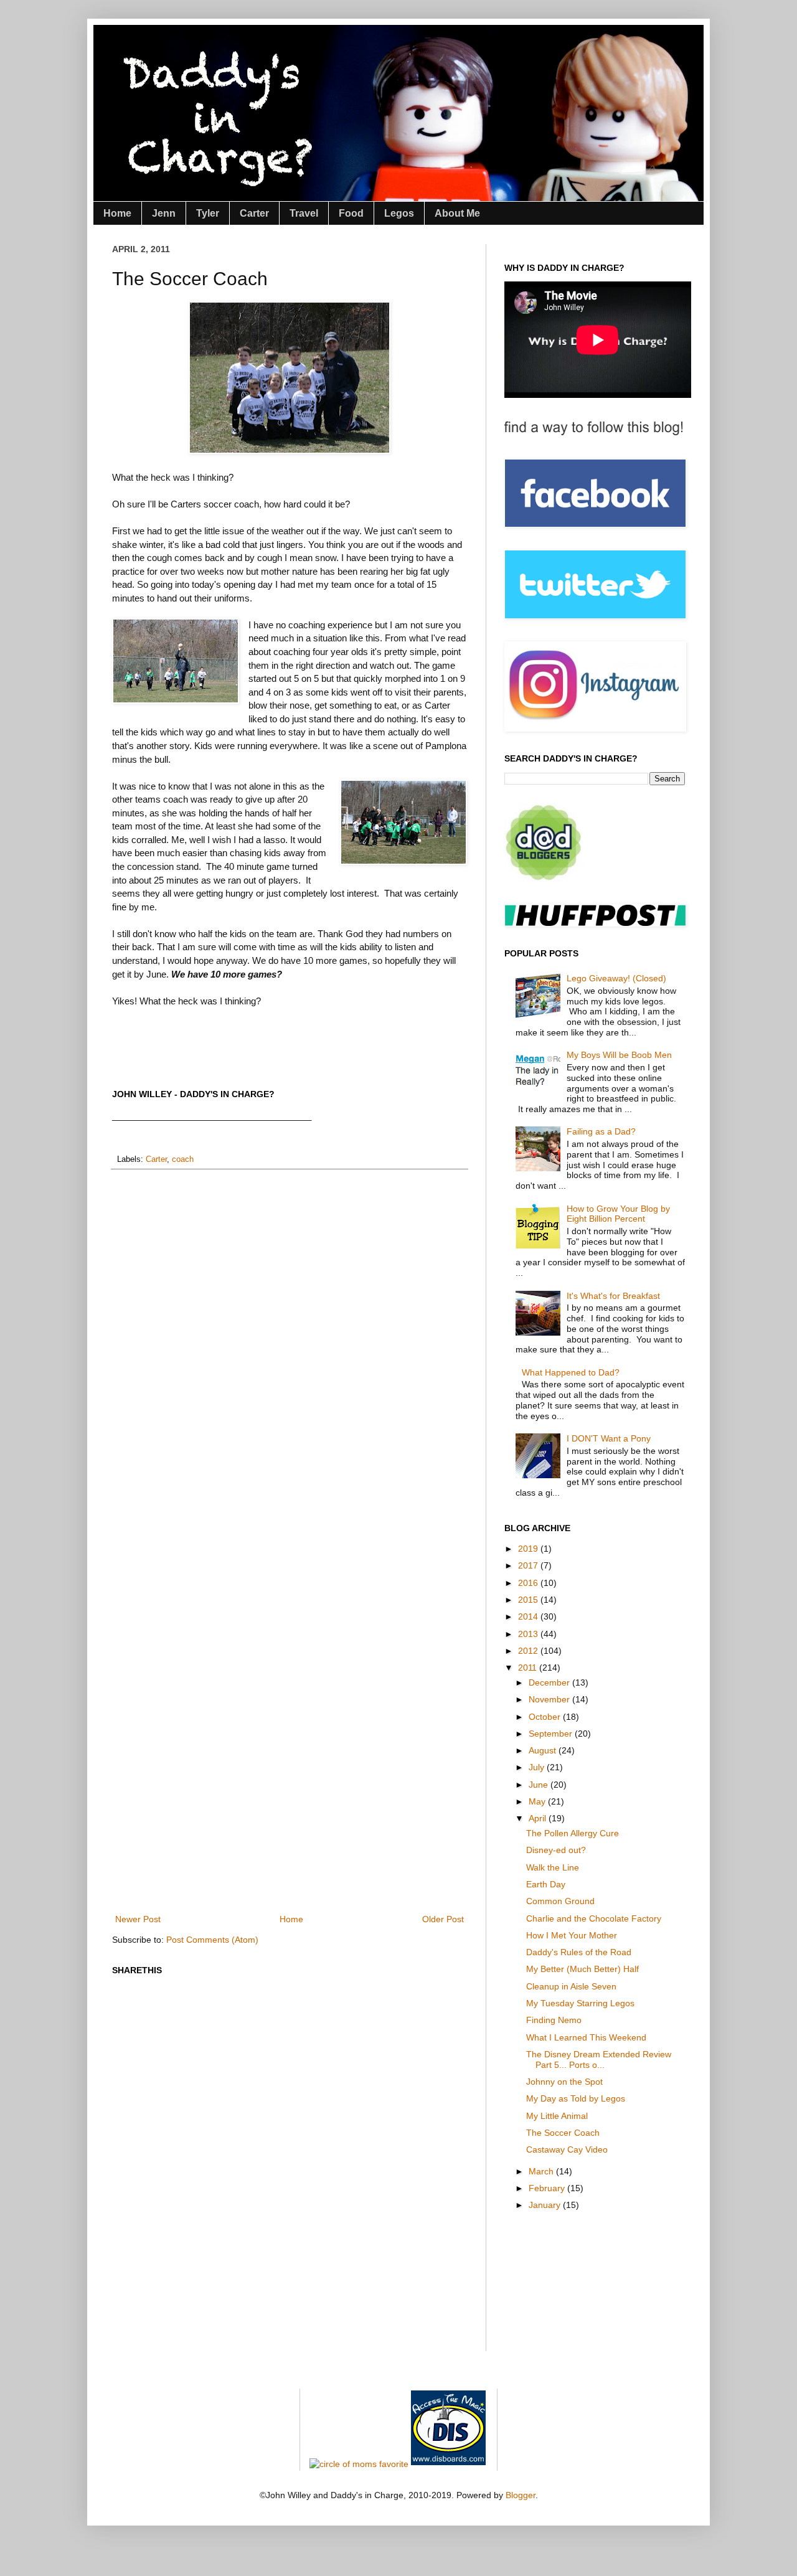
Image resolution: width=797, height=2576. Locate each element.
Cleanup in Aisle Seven (571, 1986)
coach (183, 1159)
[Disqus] (290, 1341)
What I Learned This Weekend (586, 2037)
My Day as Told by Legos (576, 2098)
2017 (529, 1565)
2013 (529, 1634)
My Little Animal (557, 2116)
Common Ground (560, 1901)
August (544, 1750)
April (539, 1818)
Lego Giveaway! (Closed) (616, 978)
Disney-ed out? (556, 1850)
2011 (529, 1668)
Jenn (164, 213)
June (540, 1785)
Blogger (521, 2495)
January (546, 2205)
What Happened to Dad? (571, 1372)
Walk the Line (553, 1867)
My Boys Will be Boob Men (619, 1055)
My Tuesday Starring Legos (580, 2003)
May (538, 1801)
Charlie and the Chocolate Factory (594, 1918)
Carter (254, 213)
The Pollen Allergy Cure (573, 1833)
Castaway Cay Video (567, 2149)
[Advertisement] (339, 1868)
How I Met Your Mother (572, 1935)
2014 (529, 1616)
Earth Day (546, 1884)
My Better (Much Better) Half (582, 1969)
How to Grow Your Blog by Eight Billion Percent (618, 1214)
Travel (304, 213)
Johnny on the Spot (564, 2082)
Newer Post (138, 1919)
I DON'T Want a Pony (609, 1438)
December (550, 1682)
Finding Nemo (554, 2020)
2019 (529, 1549)
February (548, 2188)
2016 (529, 1583)
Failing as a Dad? (601, 1131)
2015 (529, 1600)
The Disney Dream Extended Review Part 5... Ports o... (599, 2059)
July (538, 1767)
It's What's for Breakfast (613, 1296)
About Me (457, 213)
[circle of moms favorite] (359, 2464)
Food (351, 213)
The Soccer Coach (563, 2133)
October (546, 1717)
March (542, 2171)
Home (117, 213)
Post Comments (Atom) (212, 1940)
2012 (529, 1651)
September (552, 1734)
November (550, 1699)
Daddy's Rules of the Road (579, 1952)
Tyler (208, 213)
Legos (399, 213)
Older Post (443, 1919)
